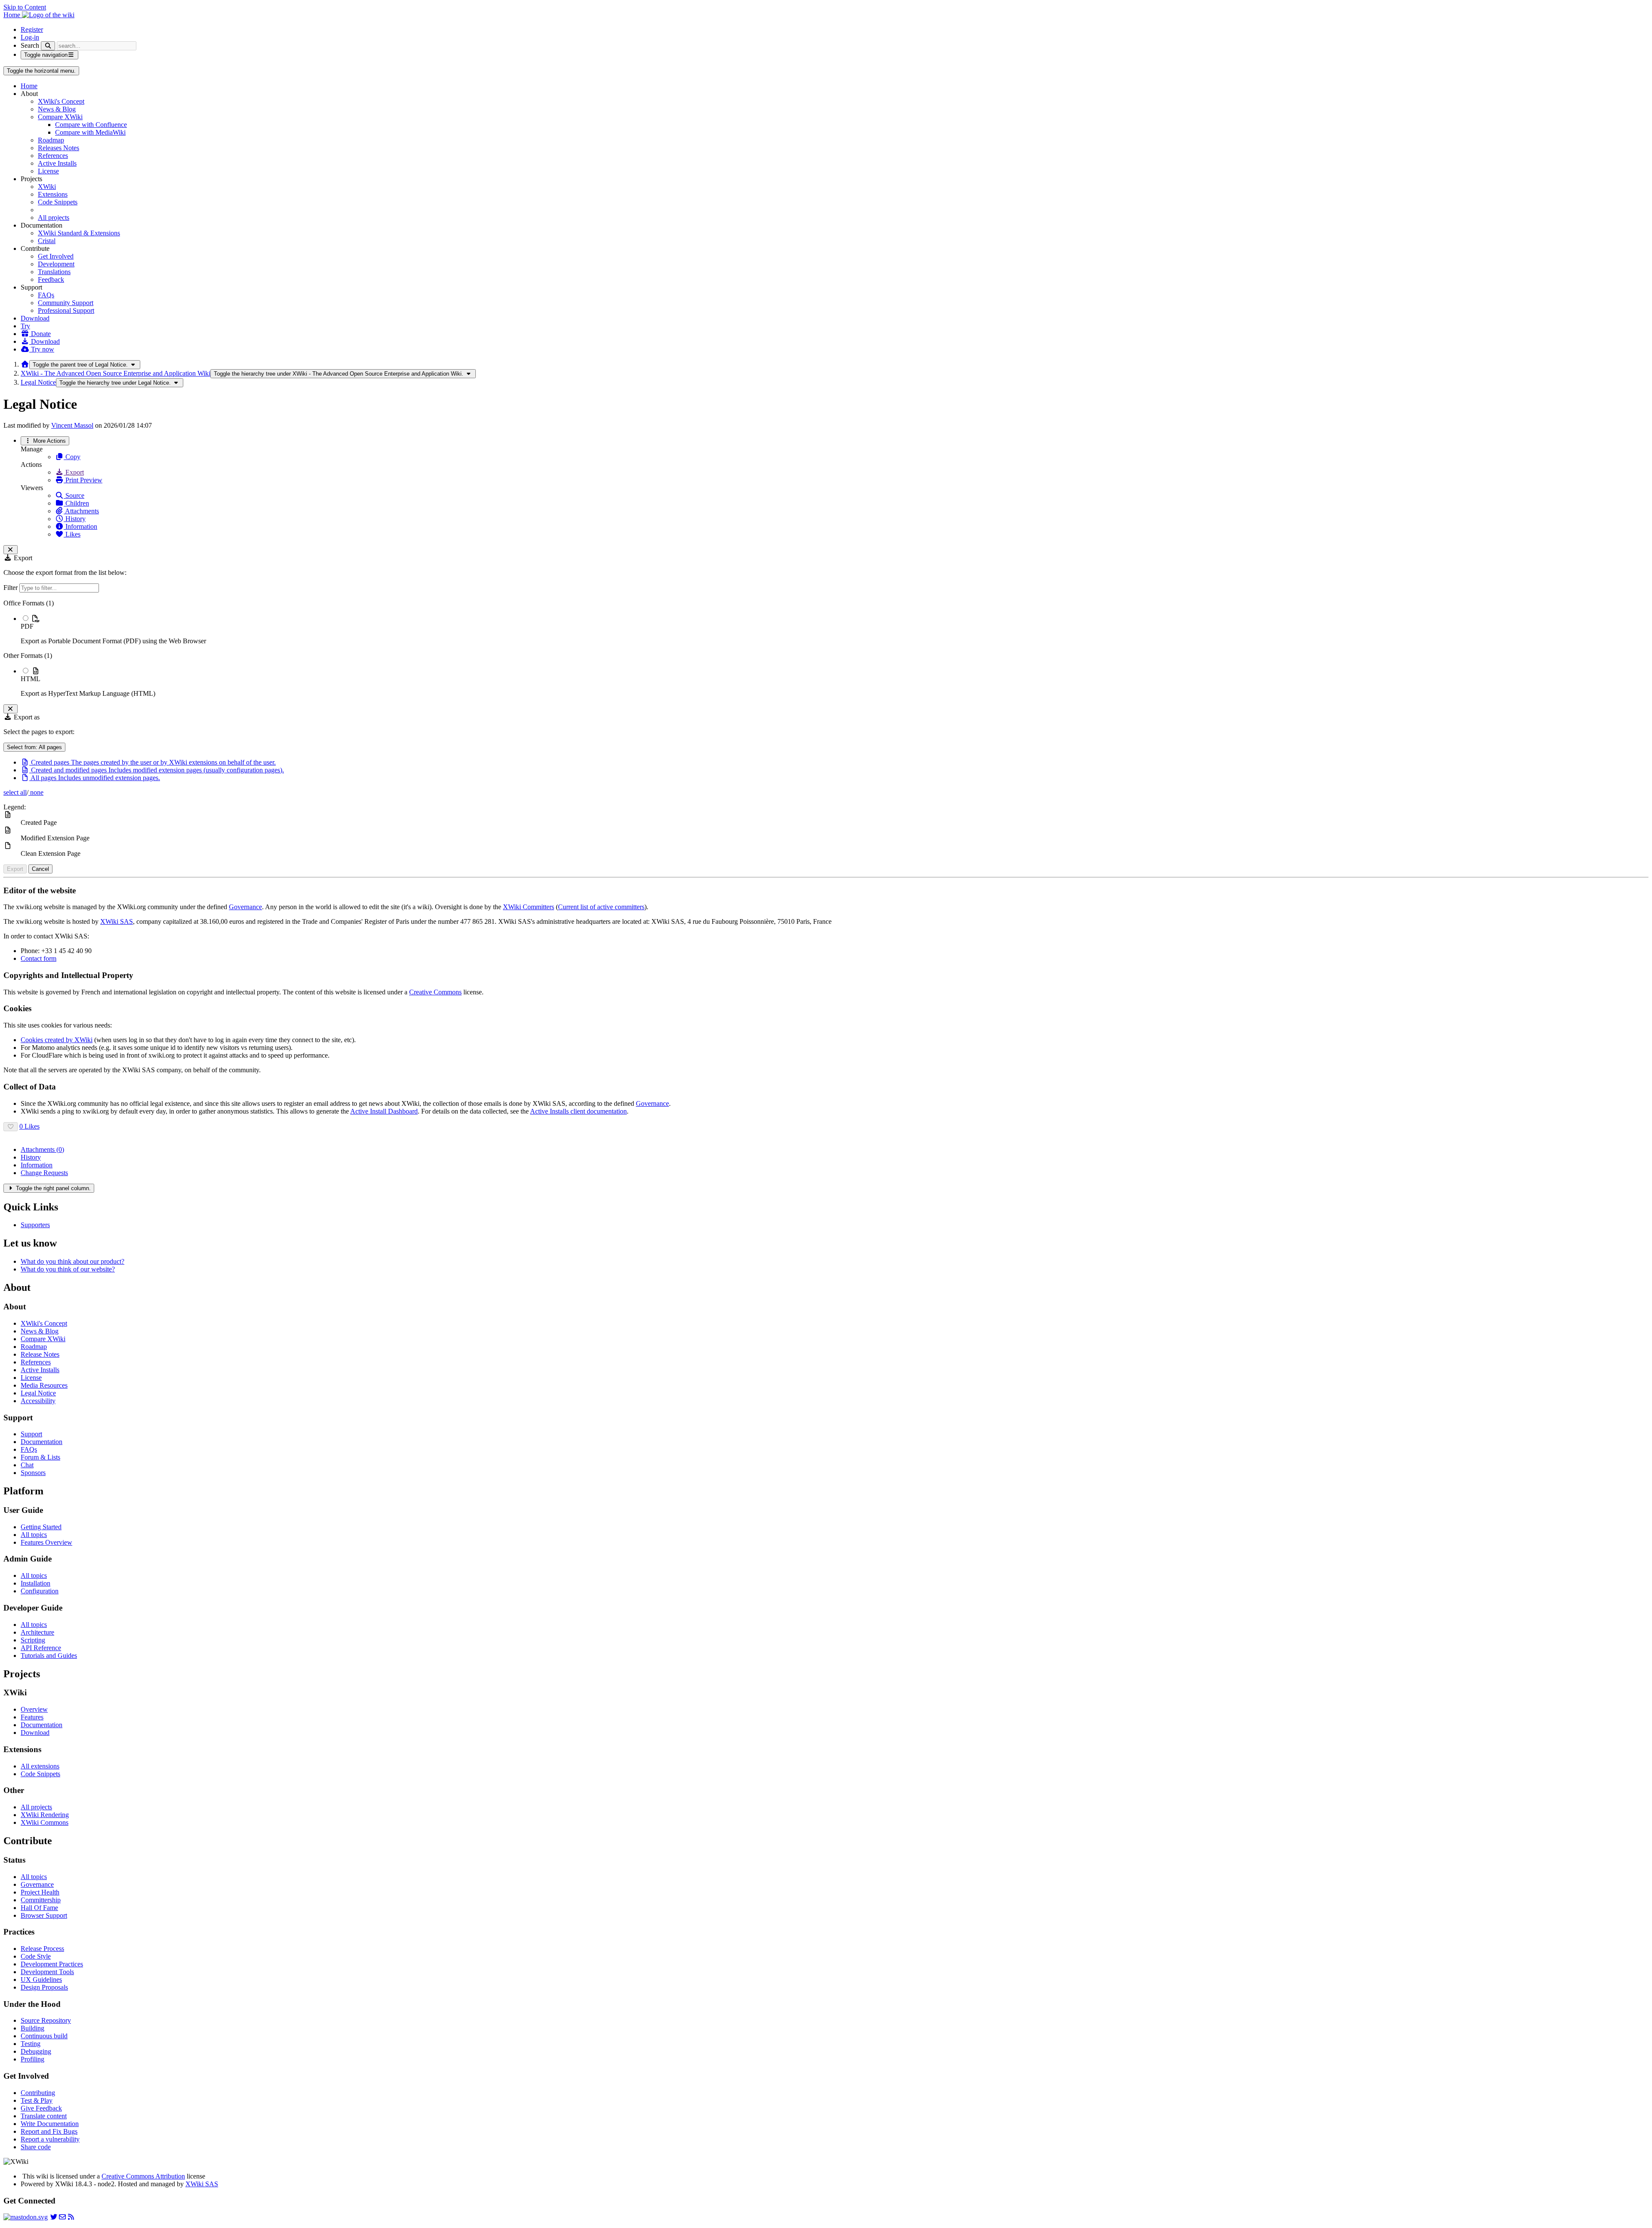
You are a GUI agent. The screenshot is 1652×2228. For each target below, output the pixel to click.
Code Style (36, 1956)
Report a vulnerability (50, 2139)
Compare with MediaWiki (90, 132)
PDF (27, 626)
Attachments (81, 511)
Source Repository (46, 2020)
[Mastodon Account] (26, 2217)
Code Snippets (58, 202)
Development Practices (52, 1964)
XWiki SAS (117, 921)
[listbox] (826, 648)
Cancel (40, 869)
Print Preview (83, 480)
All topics (34, 1535)
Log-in (30, 37)
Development (56, 264)
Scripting (33, 1640)
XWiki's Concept (61, 101)
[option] (835, 630)
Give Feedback (41, 2108)
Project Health (40, 1892)
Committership (41, 1900)
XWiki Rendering (45, 1815)
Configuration (40, 1591)
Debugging (36, 2051)
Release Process (42, 1949)
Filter (11, 588)
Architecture (37, 1632)
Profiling (32, 2059)
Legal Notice (38, 382)
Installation (35, 1583)
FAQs (46, 295)
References (53, 156)
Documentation (42, 1442)
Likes (72, 534)
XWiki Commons (45, 1822)
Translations (54, 272)
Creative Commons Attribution (143, 2176)
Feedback (51, 279)
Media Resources (44, 1385)
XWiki (47, 187)
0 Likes (29, 1126)
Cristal (47, 241)
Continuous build (44, 2036)
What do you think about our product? (72, 1261)
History (75, 519)
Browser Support (44, 1915)
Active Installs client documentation (578, 1111)
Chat (27, 1465)
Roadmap (51, 140)
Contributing (38, 2093)
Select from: (34, 747)
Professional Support (66, 310)
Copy (72, 457)
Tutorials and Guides (49, 1656)
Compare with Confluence (91, 125)
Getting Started (41, 1527)
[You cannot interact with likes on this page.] (11, 1127)
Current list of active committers (601, 907)
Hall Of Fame (39, 1908)
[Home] (25, 364)
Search (30, 45)
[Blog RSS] (71, 2217)
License (48, 171)
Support (31, 1434)
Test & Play (37, 2100)
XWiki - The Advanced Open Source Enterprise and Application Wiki (116, 373)
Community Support (66, 303)
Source (74, 495)
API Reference (41, 1648)
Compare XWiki (60, 117)
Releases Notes (59, 148)
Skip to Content (25, 7)
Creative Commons (435, 992)
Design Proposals (44, 1987)
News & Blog (57, 109)
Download (35, 318)
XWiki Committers (529, 907)
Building (32, 2028)
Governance (245, 907)
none (36, 792)
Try (25, 326)
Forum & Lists (40, 1457)
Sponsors (33, 1473)
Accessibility (38, 1401)
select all (15, 792)
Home (29, 86)
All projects (54, 218)
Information (80, 526)
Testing (31, 2044)
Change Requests (44, 1173)
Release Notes (40, 1354)
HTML (31, 679)
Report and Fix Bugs (49, 2131)
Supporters (35, 1225)
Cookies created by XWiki (57, 1040)
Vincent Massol (72, 425)
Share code (36, 2147)
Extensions (53, 194)
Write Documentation (50, 2124)
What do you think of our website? (68, 1269)
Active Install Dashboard (384, 1111)
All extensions (40, 1766)
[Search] (48, 46)
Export (74, 472)
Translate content (44, 2116)
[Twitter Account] (54, 2217)
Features (32, 1717)
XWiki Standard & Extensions (79, 233)
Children (76, 503)
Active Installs (57, 163)
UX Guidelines (41, 1980)
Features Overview (46, 1542)
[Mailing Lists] (62, 2217)
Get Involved (56, 256)
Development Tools (47, 1972)
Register (32, 29)
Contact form (39, 958)
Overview (34, 1709)
